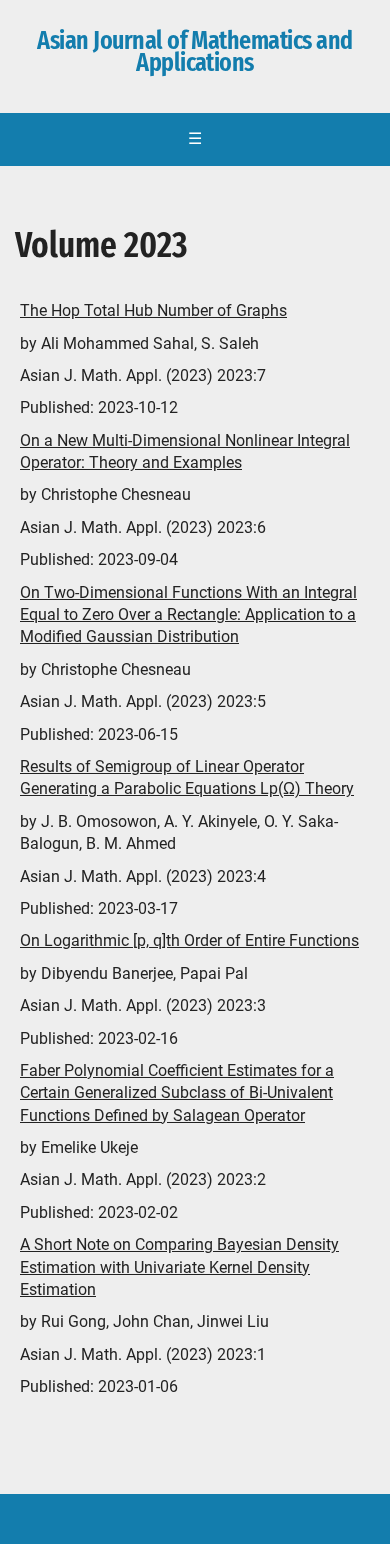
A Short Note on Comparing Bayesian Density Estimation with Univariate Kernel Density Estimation (179, 1267)
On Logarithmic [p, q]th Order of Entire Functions (189, 940)
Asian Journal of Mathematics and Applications (194, 51)
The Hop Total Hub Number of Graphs (153, 310)
